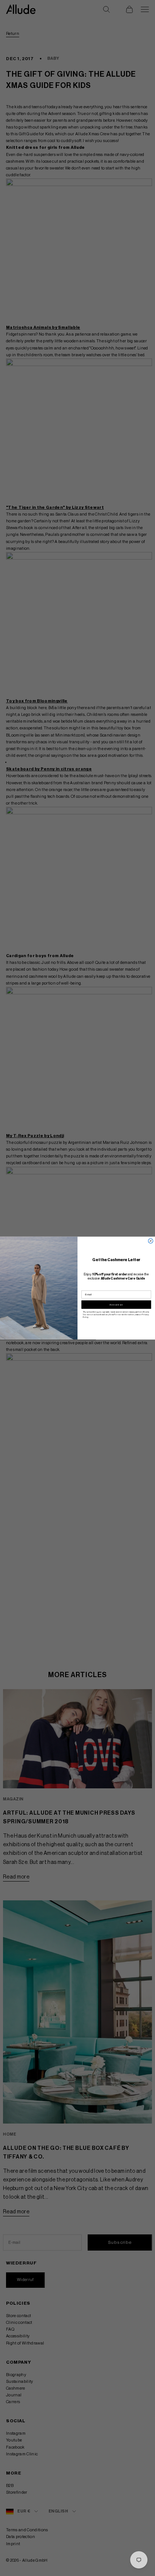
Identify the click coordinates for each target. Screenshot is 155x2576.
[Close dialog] (151, 1241)
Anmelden (116, 1304)
